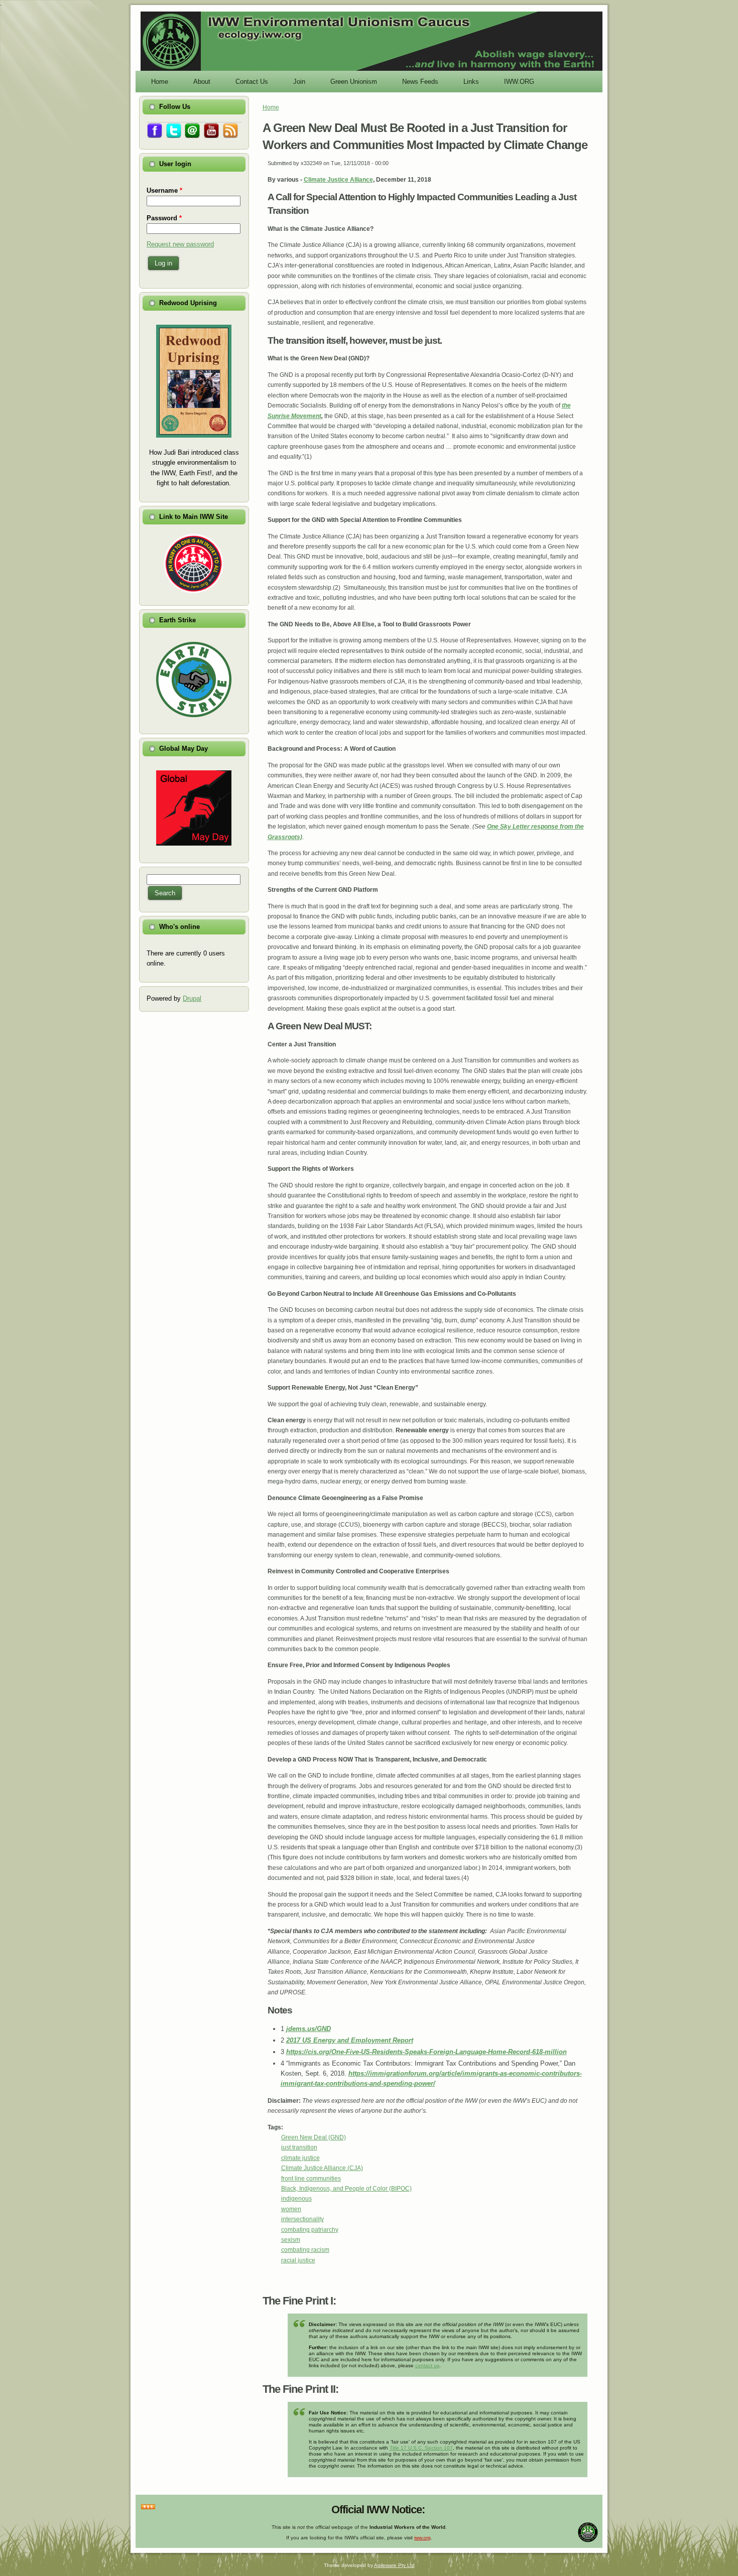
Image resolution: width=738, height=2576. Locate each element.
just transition (299, 2147)
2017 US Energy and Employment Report (350, 2040)
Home (271, 107)
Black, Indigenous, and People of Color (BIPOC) (346, 2189)
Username (164, 190)
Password (164, 218)
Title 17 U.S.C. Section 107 (421, 2448)
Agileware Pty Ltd (394, 2565)
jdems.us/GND (309, 2029)
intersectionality (302, 2219)
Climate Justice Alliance (338, 180)
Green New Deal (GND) (314, 2137)
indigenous (296, 2199)
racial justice (298, 2260)
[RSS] (148, 2507)
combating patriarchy (310, 2230)
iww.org (422, 2538)
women (291, 2209)
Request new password (180, 244)
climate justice (300, 2158)
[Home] (372, 70)
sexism (291, 2240)
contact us (427, 2365)
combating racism (305, 2250)
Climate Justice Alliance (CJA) (322, 2168)
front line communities (311, 2179)
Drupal (192, 998)
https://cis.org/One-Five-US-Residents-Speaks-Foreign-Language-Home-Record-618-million (426, 2052)
